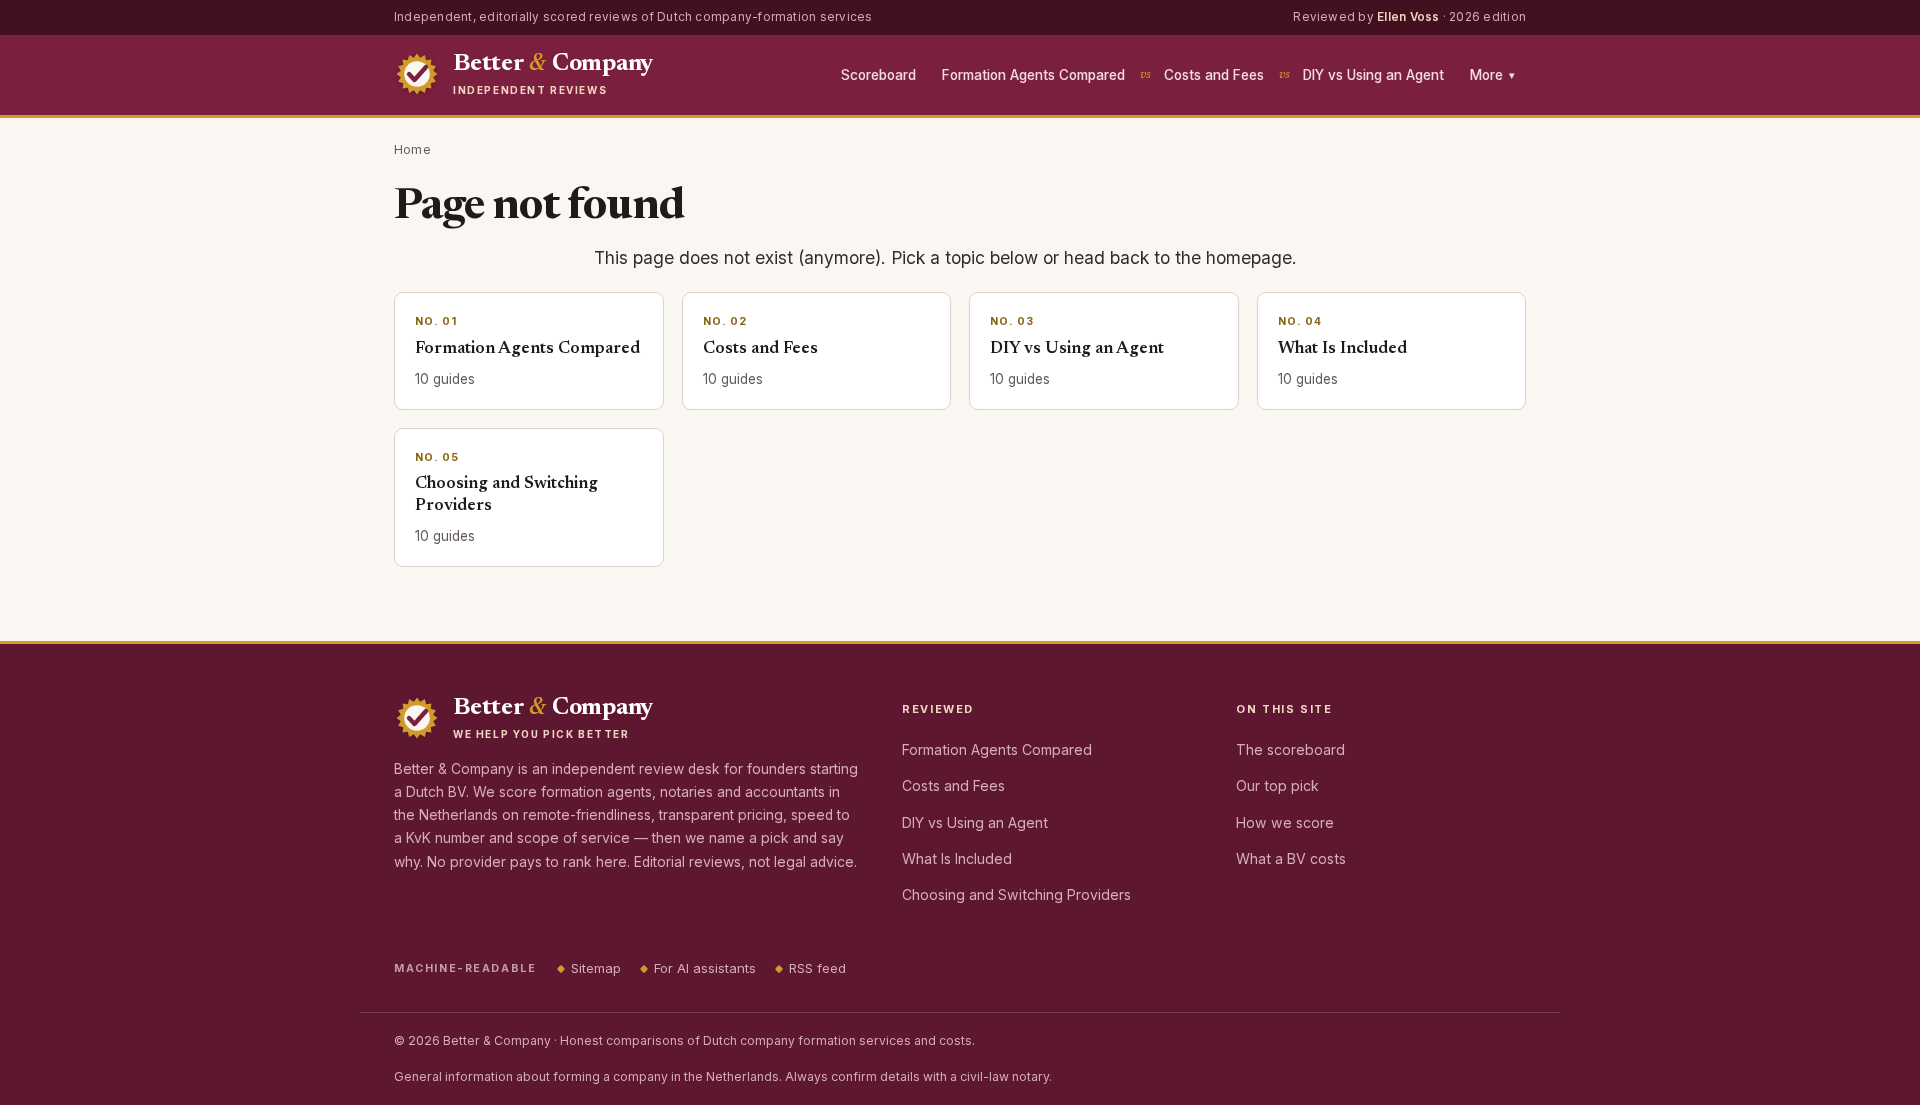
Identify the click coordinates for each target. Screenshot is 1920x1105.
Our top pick (1277, 785)
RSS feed (817, 968)
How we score (1285, 822)
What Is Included (957, 858)
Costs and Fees (1214, 75)
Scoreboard (878, 75)
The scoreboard (1290, 749)
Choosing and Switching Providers (1016, 894)
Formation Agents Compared (1033, 75)
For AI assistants (705, 968)
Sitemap (596, 968)
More (1492, 75)
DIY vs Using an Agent (1373, 75)
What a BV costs (1291, 858)
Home (412, 149)
